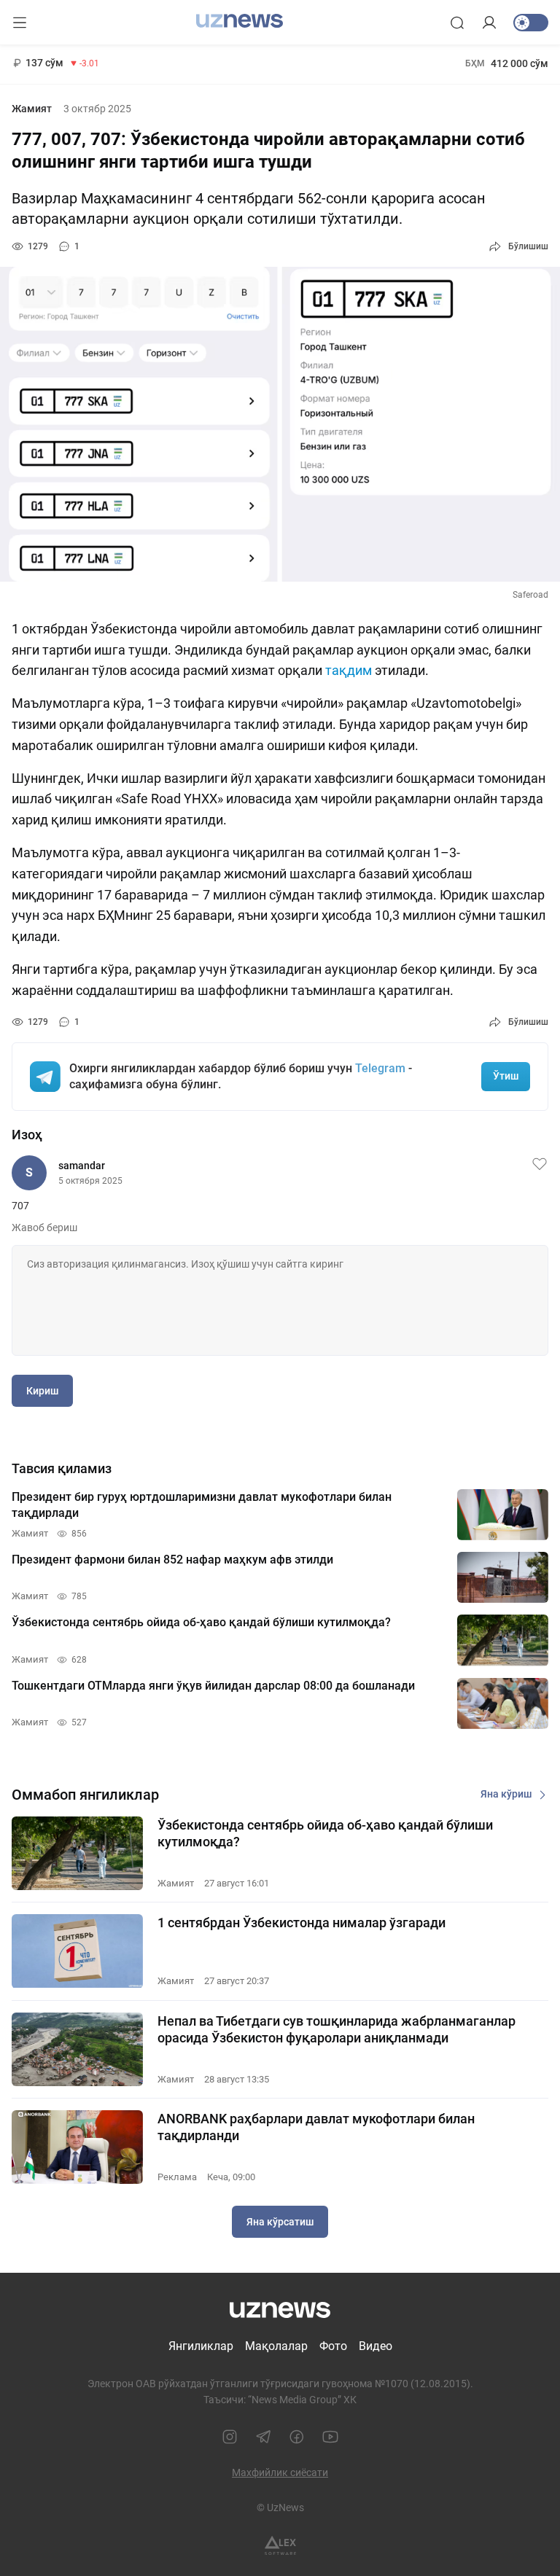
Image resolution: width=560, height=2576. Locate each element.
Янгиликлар (201, 2346)
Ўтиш (506, 1076)
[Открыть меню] (20, 23)
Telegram (380, 1068)
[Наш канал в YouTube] (330, 2437)
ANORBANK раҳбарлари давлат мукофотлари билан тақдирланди (316, 2127)
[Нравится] (540, 1164)
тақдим (350, 670)
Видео (376, 2346)
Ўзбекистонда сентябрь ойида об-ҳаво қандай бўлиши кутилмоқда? (325, 1833)
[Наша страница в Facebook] (297, 2437)
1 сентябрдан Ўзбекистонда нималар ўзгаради (302, 1923)
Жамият (32, 109)
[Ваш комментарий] (280, 1300)
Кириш (42, 1391)
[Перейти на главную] (240, 21)
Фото (333, 2346)
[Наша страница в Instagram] (230, 2437)
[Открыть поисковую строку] (457, 23)
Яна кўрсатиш (280, 2222)
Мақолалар (276, 2346)
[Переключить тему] (531, 23)
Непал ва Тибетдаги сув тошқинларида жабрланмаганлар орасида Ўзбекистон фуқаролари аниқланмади (337, 2029)
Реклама (177, 2177)
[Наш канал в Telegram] (263, 2437)
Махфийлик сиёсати (280, 2472)
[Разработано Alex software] (280, 2546)
